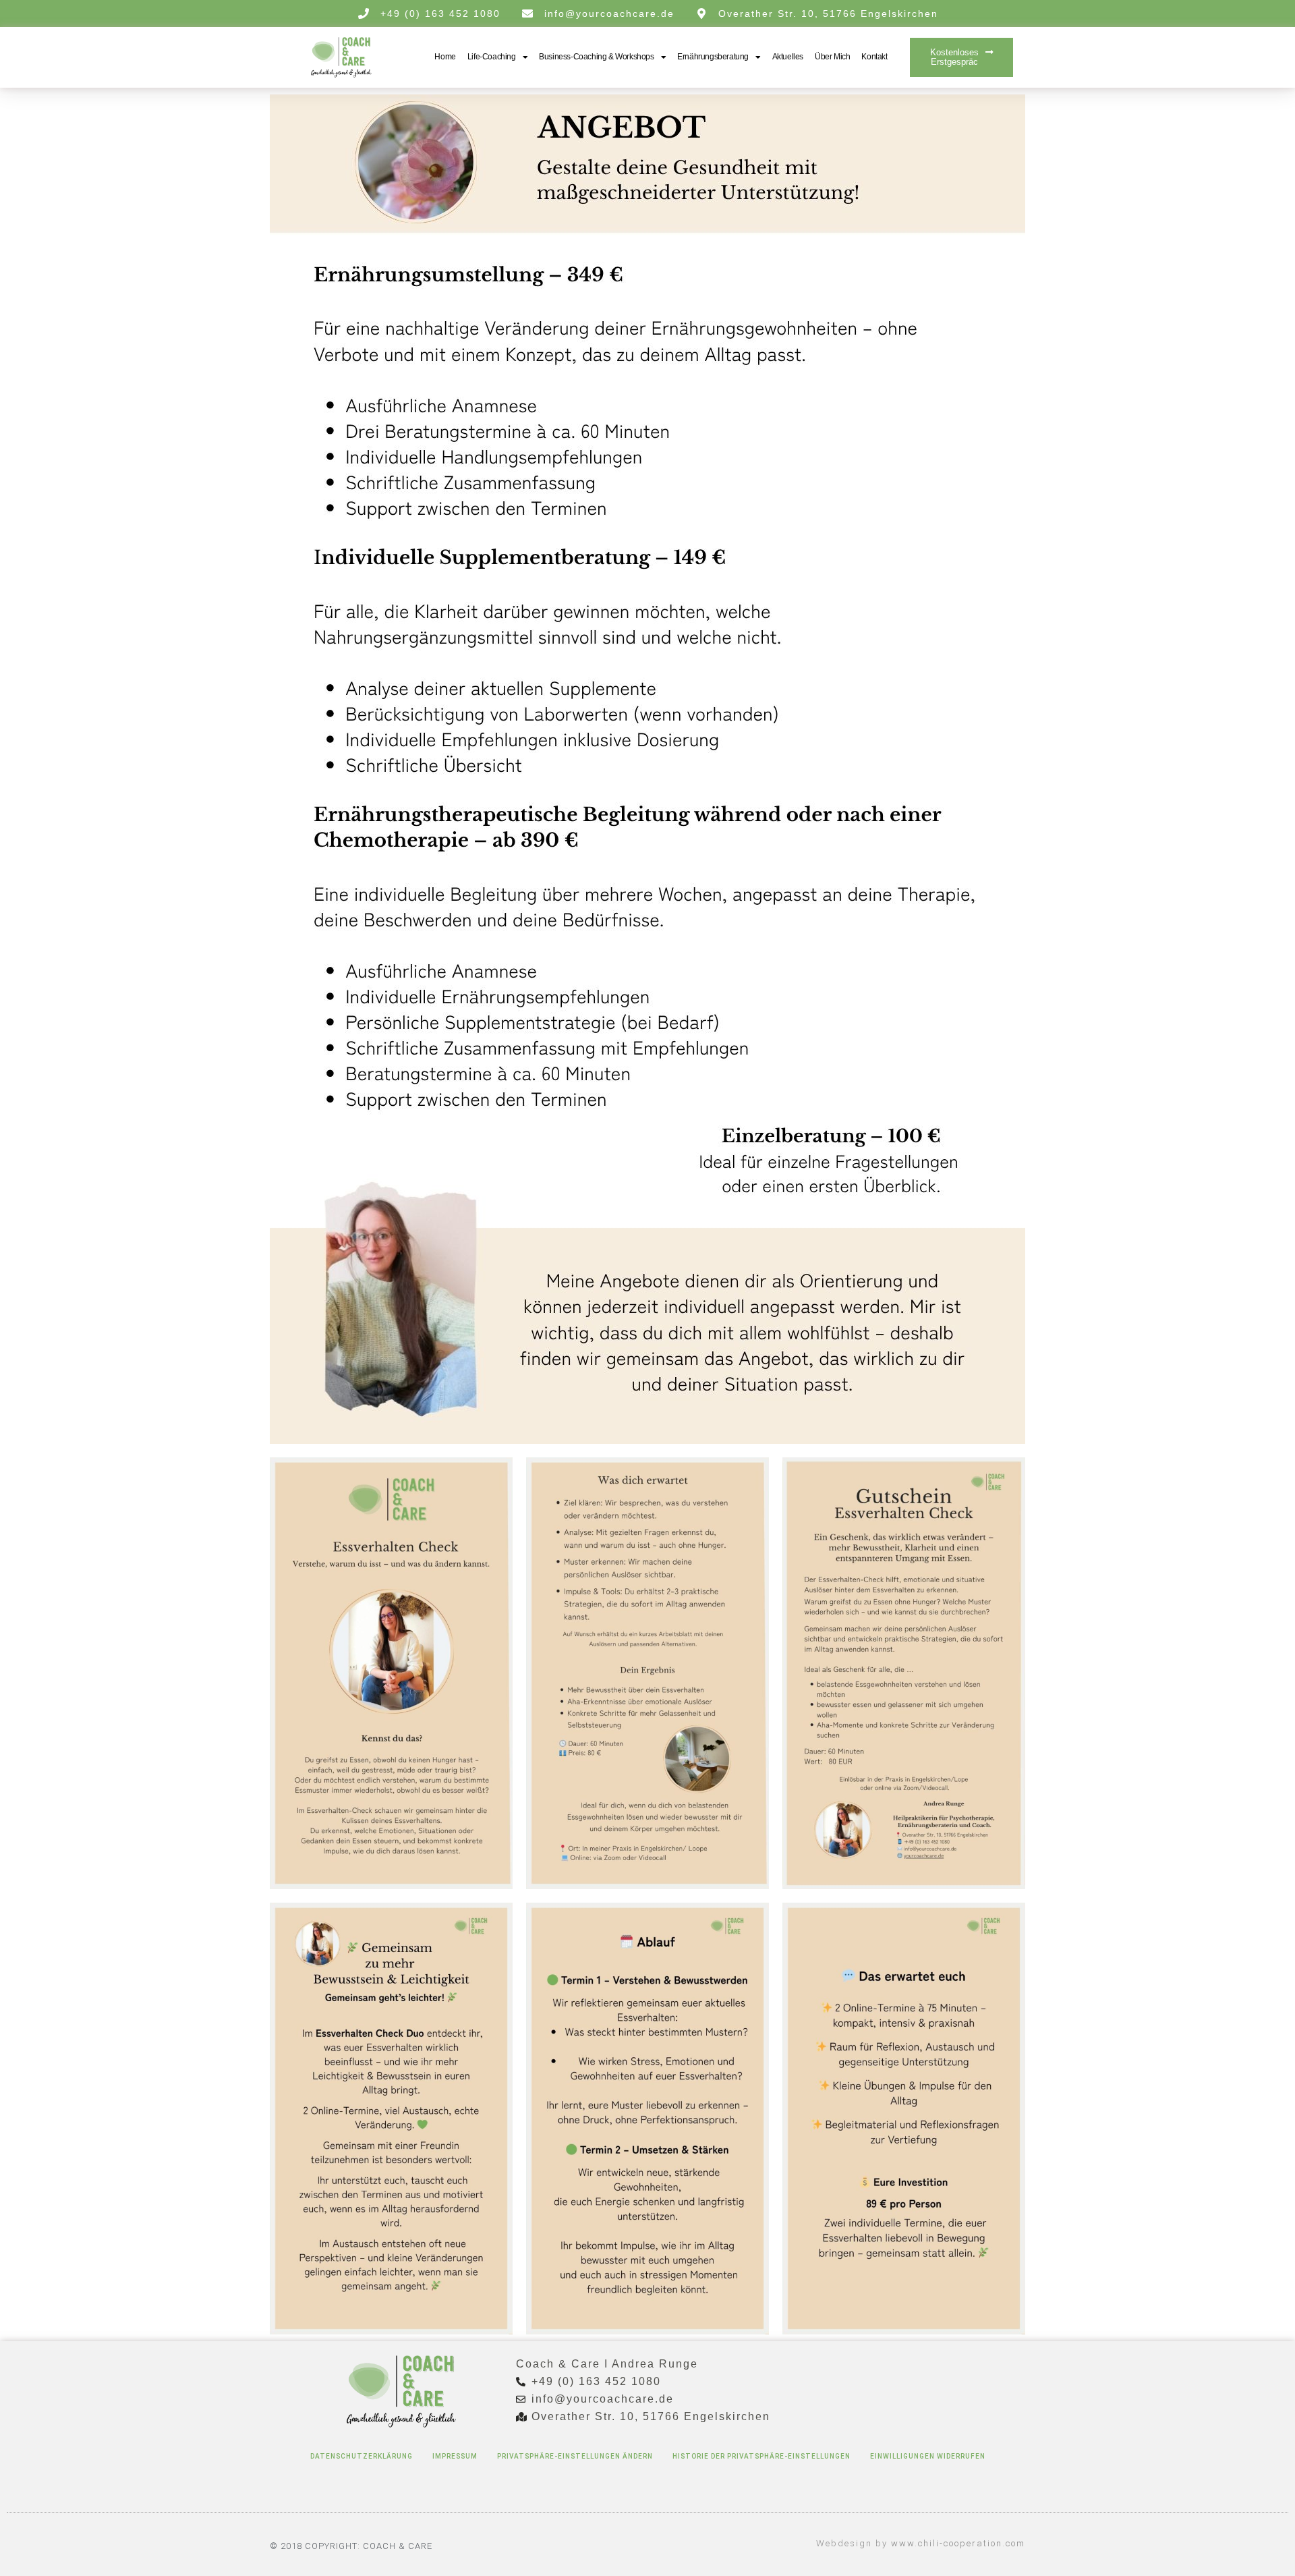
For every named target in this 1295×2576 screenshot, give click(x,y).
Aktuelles (788, 57)
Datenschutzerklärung (362, 2456)
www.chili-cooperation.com (958, 2543)
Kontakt (874, 57)
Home (445, 57)
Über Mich (832, 57)
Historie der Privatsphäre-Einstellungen (761, 2456)
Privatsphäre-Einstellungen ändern (575, 2456)
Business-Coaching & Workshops (596, 57)
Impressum (455, 2456)
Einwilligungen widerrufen (928, 2456)
